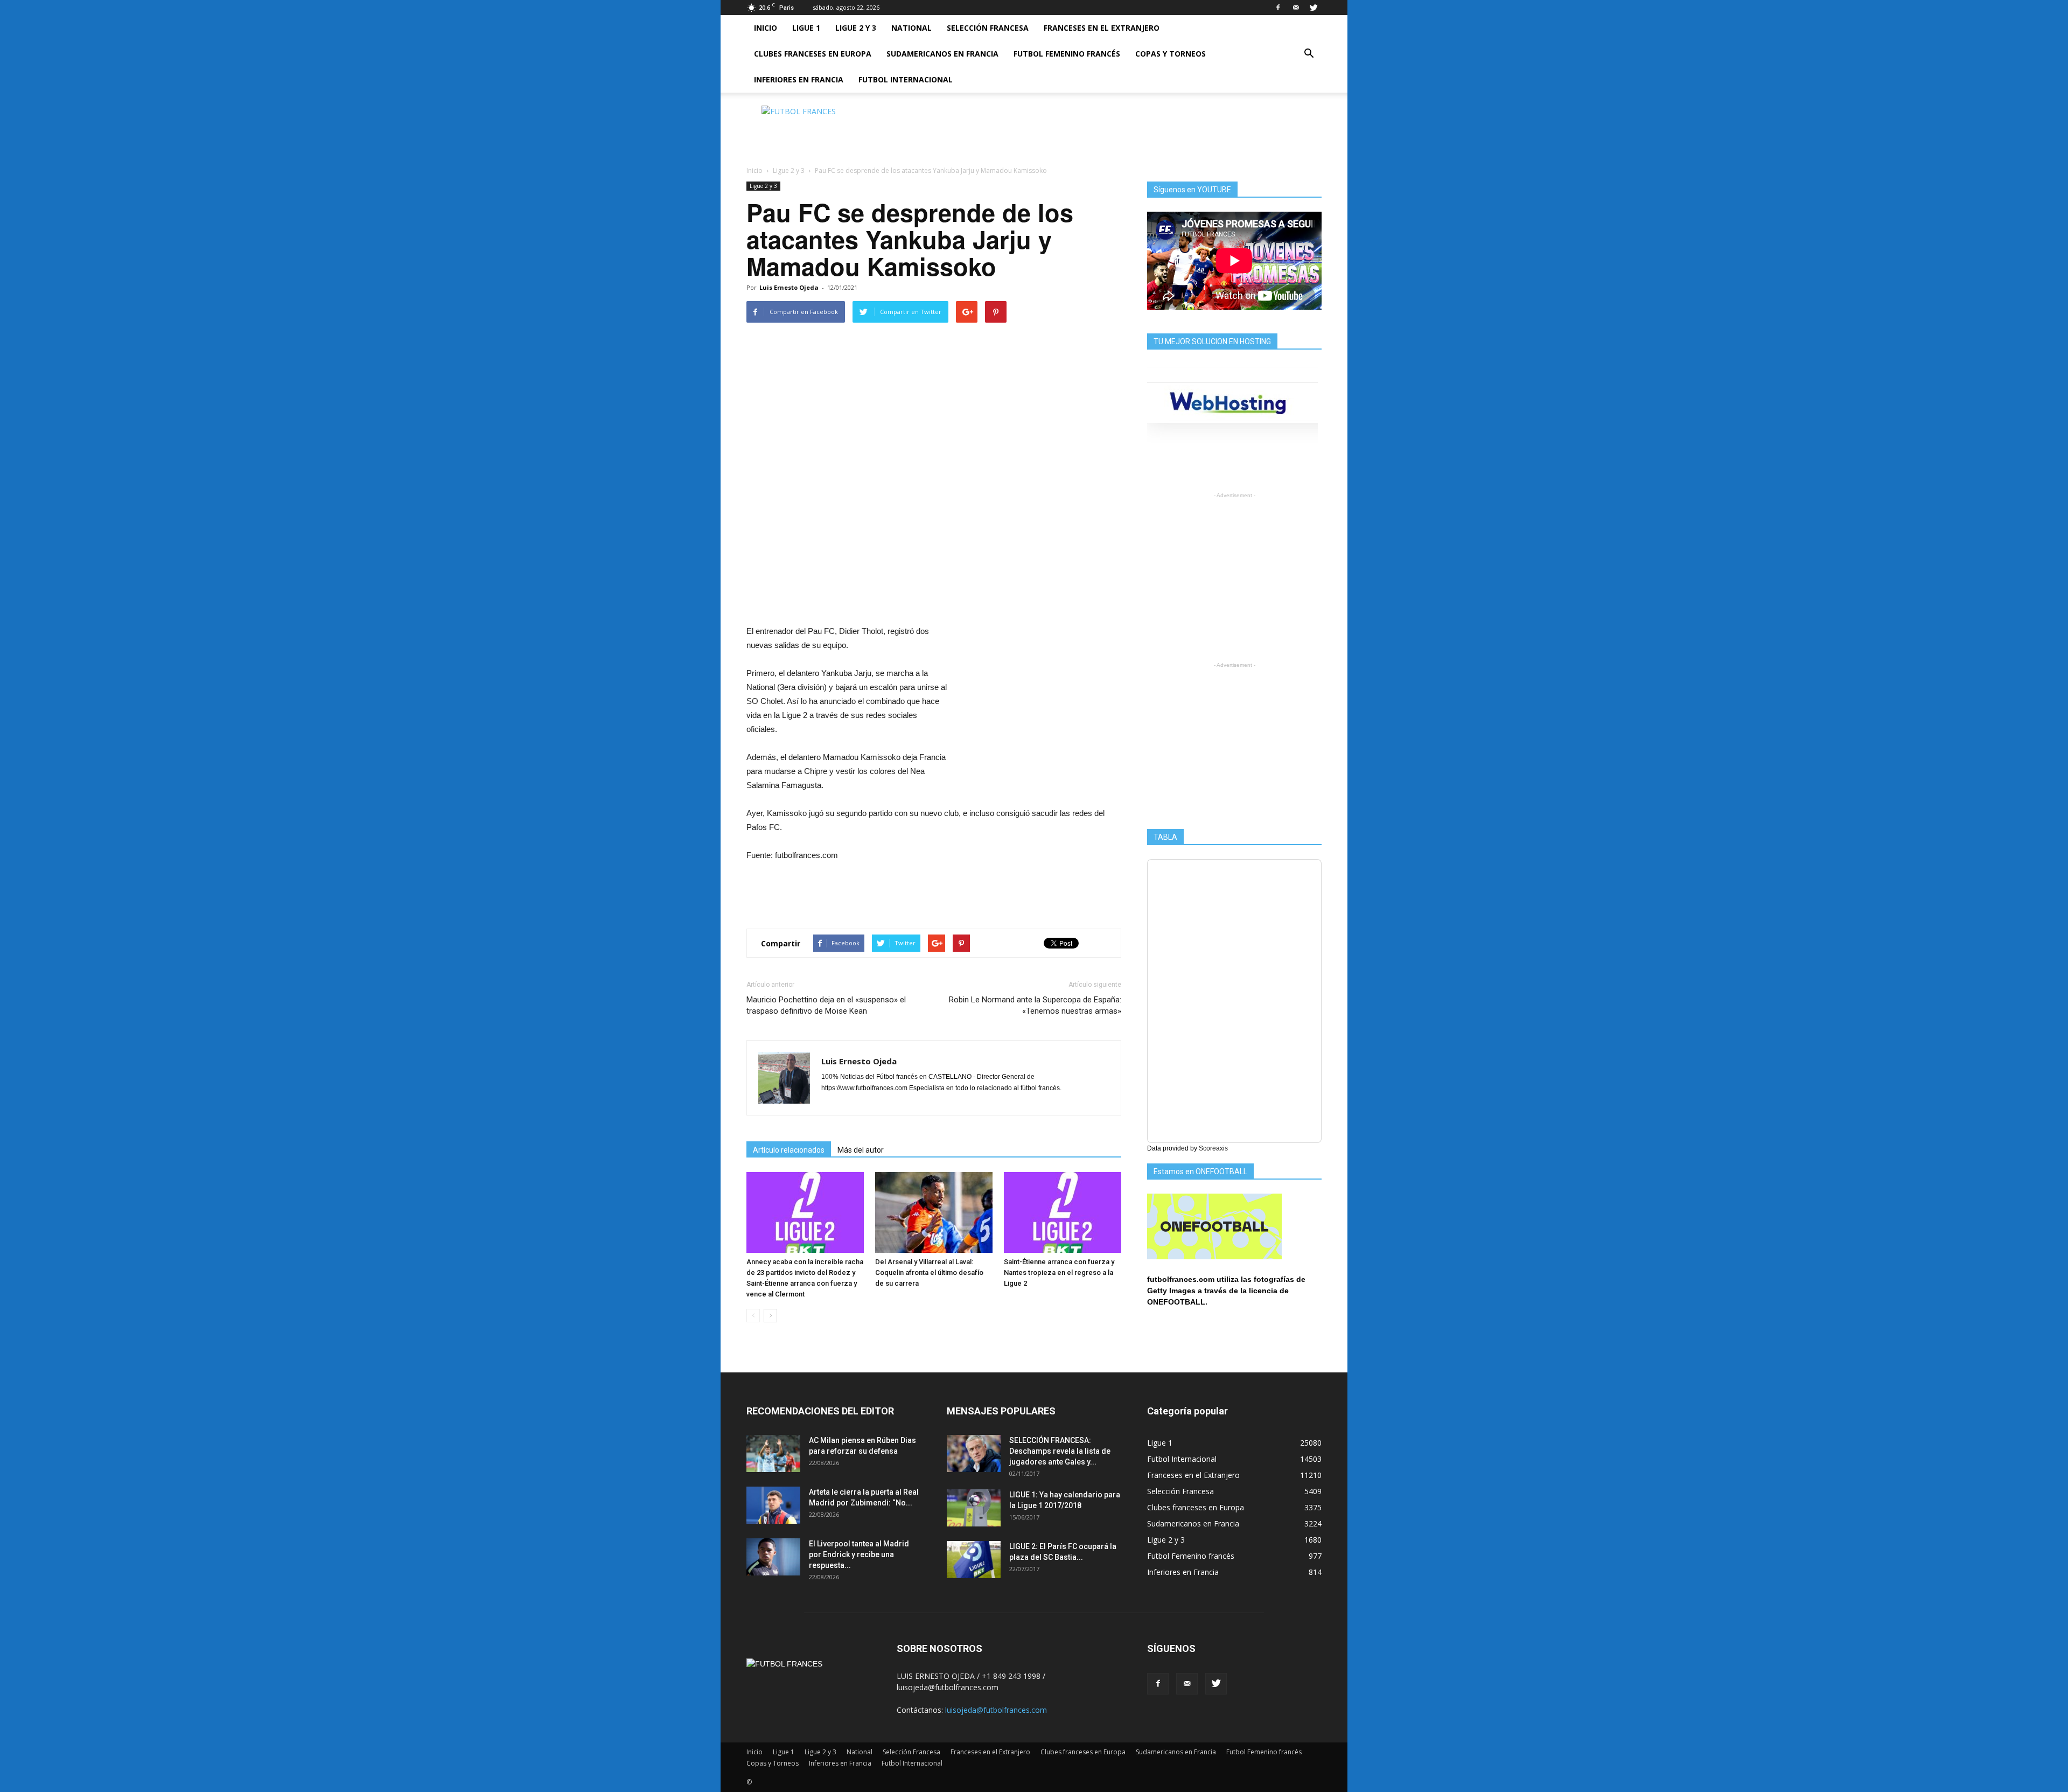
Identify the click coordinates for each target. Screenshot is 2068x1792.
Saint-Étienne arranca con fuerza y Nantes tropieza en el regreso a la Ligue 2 (1059, 1272)
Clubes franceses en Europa (813, 54)
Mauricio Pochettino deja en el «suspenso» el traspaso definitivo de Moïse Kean (826, 1005)
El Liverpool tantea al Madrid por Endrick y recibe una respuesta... (859, 1554)
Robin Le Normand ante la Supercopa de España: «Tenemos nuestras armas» (1035, 1005)
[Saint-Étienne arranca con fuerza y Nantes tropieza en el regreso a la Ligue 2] (1063, 1212)
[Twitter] (1314, 8)
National (911, 28)
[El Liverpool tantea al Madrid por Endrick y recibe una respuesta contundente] (773, 1557)
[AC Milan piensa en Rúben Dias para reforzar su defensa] (773, 1453)
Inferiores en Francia (799, 79)
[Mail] (1296, 8)
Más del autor (861, 1150)
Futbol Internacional (906, 79)
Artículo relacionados (789, 1150)
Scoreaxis (1213, 1148)
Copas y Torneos (1171, 54)
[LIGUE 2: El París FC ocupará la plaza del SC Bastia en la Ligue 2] (974, 1560)
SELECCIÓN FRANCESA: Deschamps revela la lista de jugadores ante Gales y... (1060, 1451)
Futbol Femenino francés (1067, 54)
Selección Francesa (988, 28)
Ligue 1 (806, 28)
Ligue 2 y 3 (856, 28)
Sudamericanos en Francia (942, 54)
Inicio (766, 28)
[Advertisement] (1126, 130)
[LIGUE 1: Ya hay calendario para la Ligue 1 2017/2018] (974, 1508)
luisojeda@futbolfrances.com (996, 1710)
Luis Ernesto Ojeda (789, 287)
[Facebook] (1278, 8)
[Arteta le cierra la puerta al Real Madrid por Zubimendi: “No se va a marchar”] (773, 1505)
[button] (1309, 54)
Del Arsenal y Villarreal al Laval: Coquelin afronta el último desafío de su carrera (929, 1272)
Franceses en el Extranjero (1102, 28)
